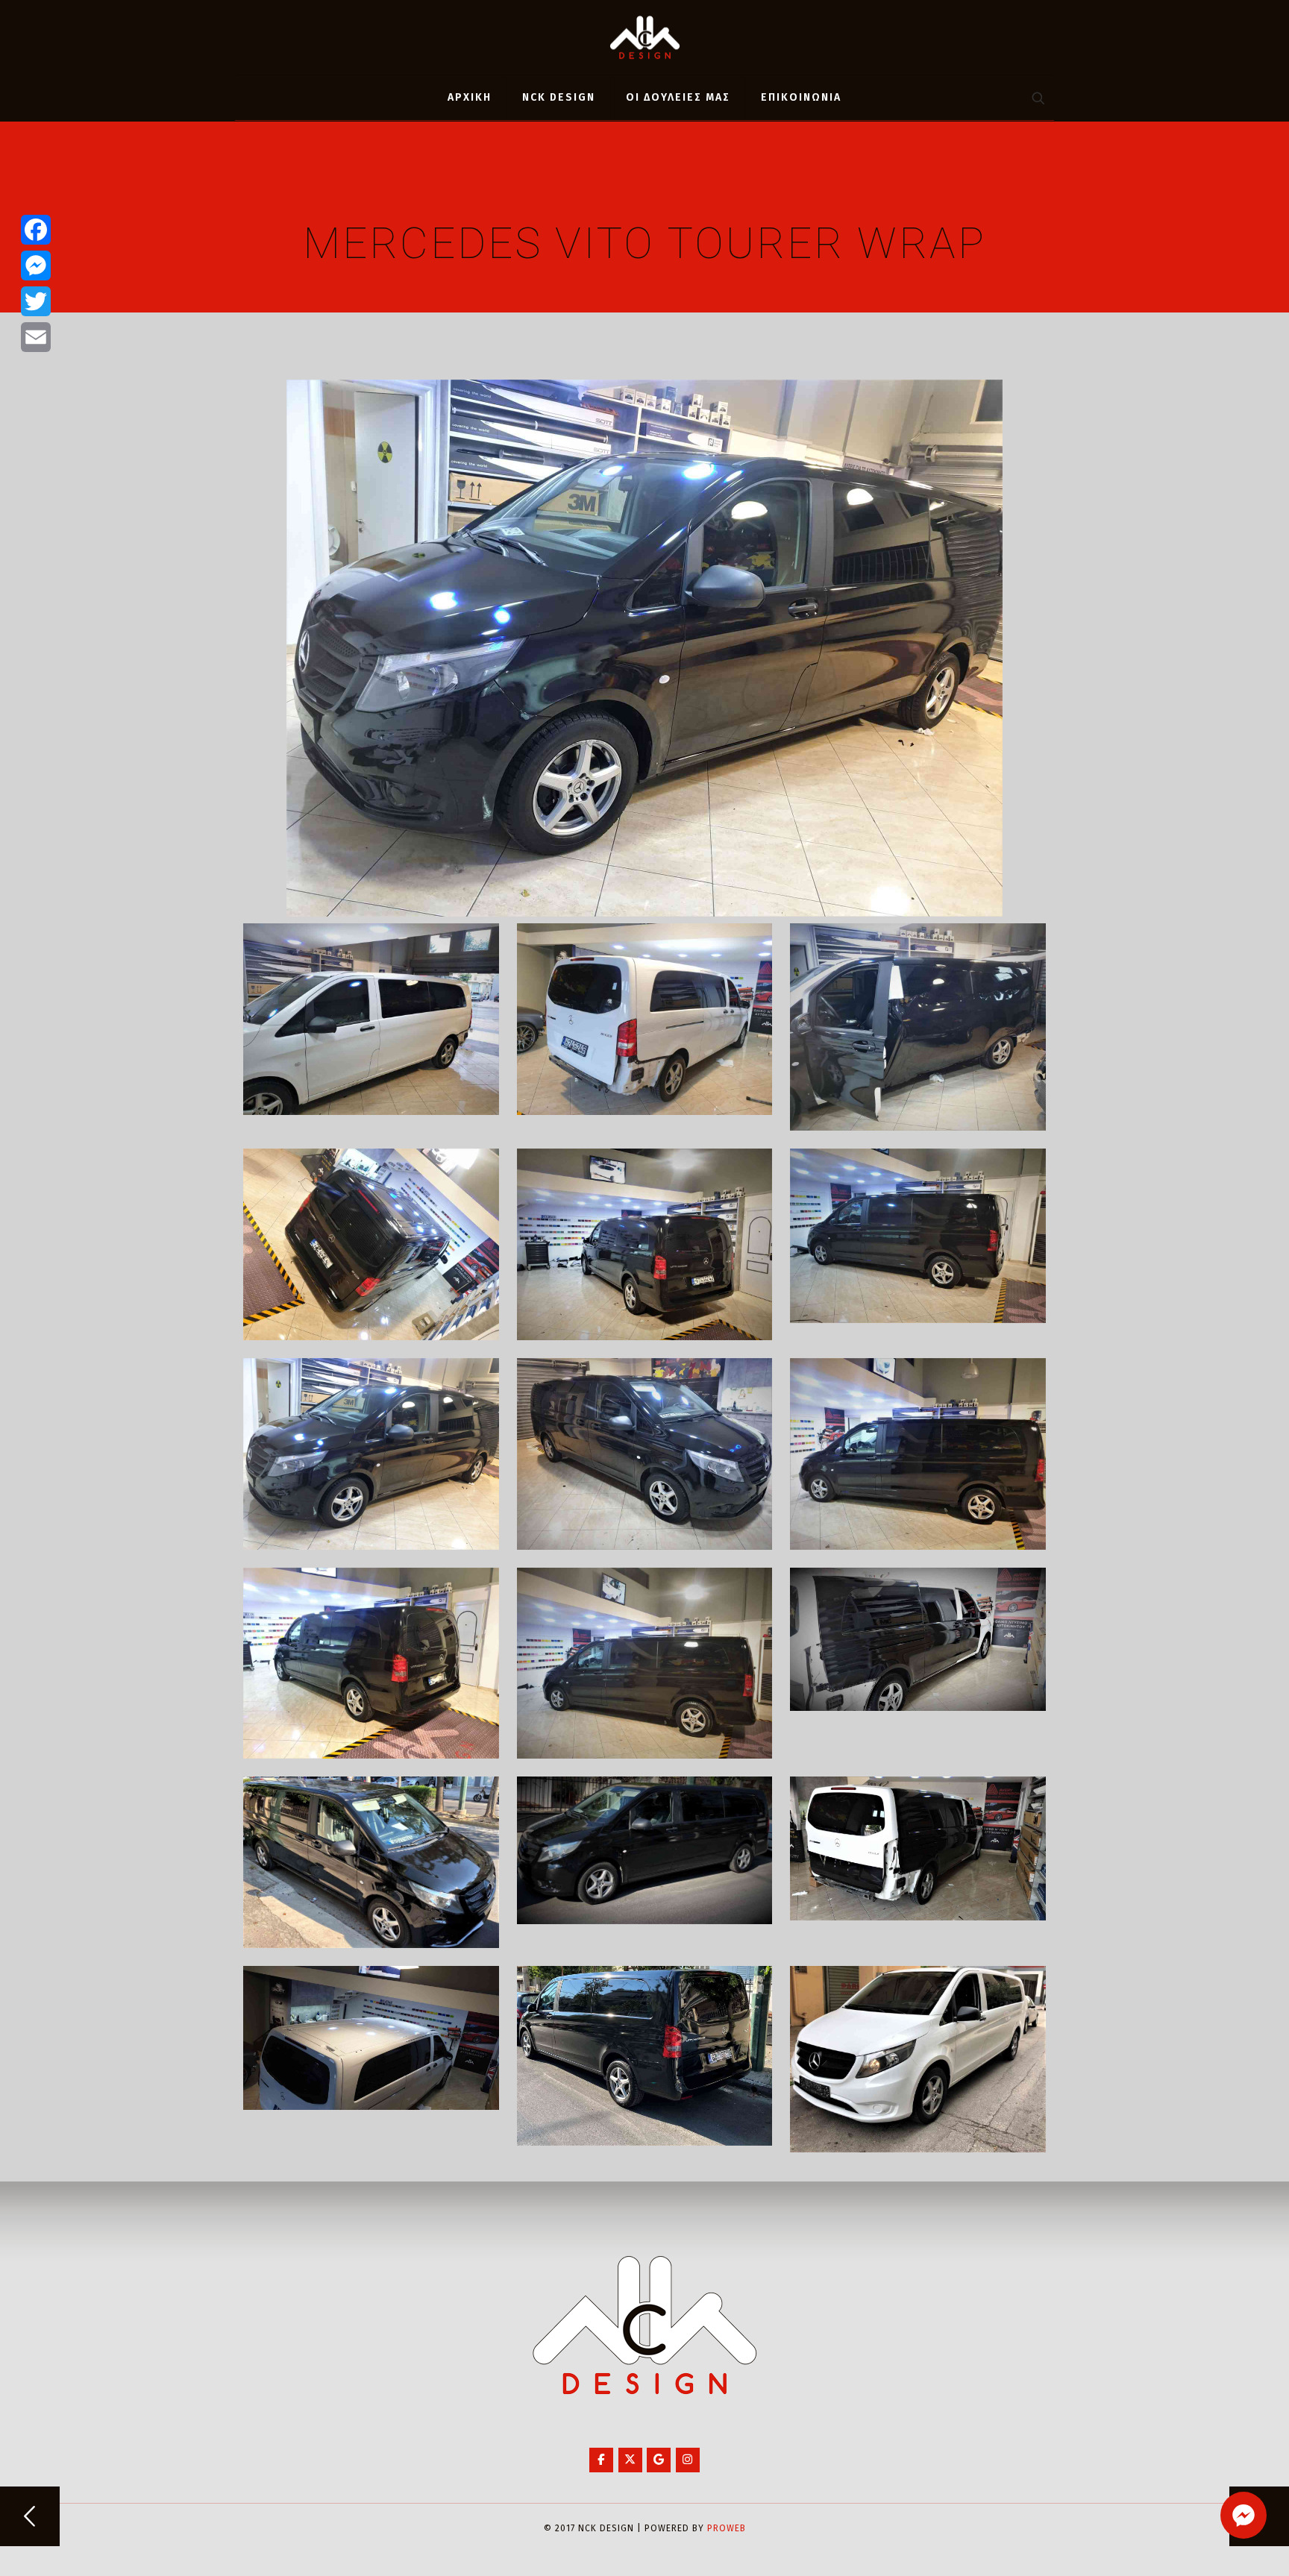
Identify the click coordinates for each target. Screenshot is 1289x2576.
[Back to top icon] (1217, 2545)
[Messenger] (36, 266)
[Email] (36, 337)
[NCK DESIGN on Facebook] (601, 2460)
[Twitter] (36, 301)
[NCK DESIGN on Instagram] (688, 2460)
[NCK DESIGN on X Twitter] (630, 2460)
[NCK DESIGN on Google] (659, 2460)
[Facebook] (36, 230)
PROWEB (727, 2528)
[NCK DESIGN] (645, 37)
